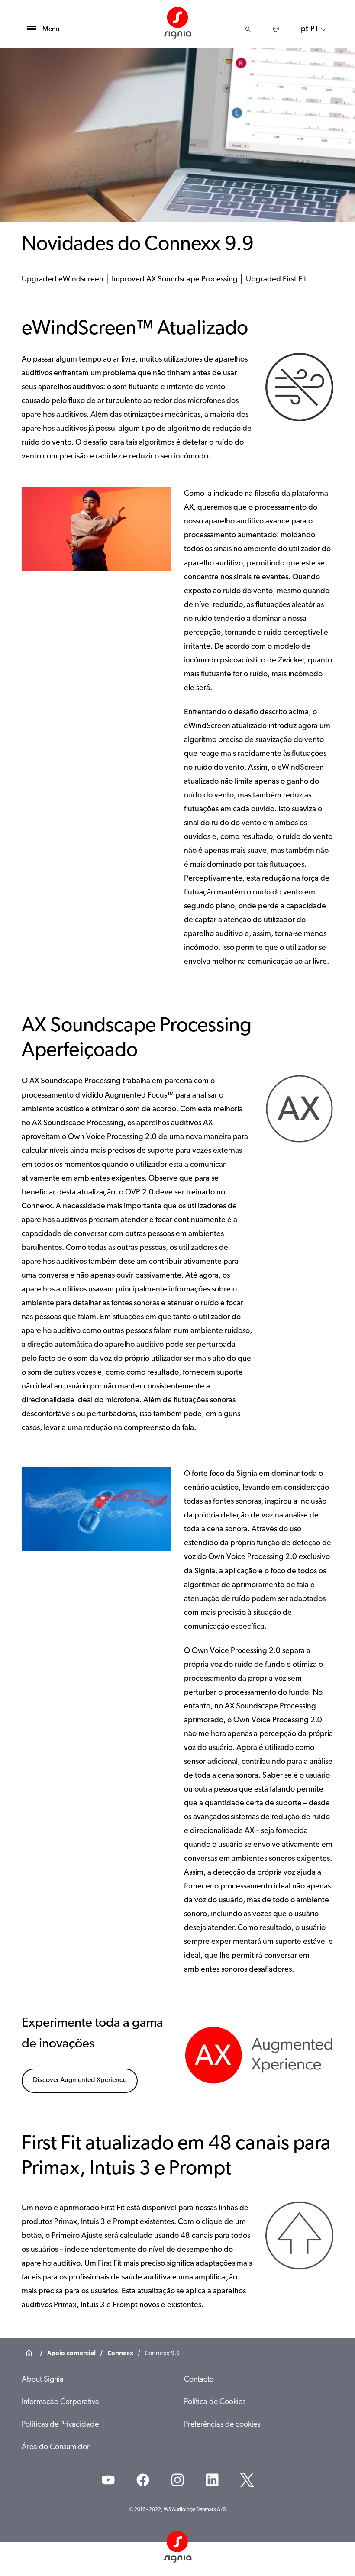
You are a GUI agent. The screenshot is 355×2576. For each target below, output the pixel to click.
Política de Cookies (215, 2402)
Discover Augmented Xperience (80, 2080)
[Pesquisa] (248, 29)
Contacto (199, 2380)
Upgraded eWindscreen (63, 280)
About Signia (43, 2380)
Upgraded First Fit (276, 280)
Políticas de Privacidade (60, 2425)
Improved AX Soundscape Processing (175, 280)
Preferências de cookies (222, 2425)
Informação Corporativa (60, 2402)
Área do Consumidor (56, 2447)
